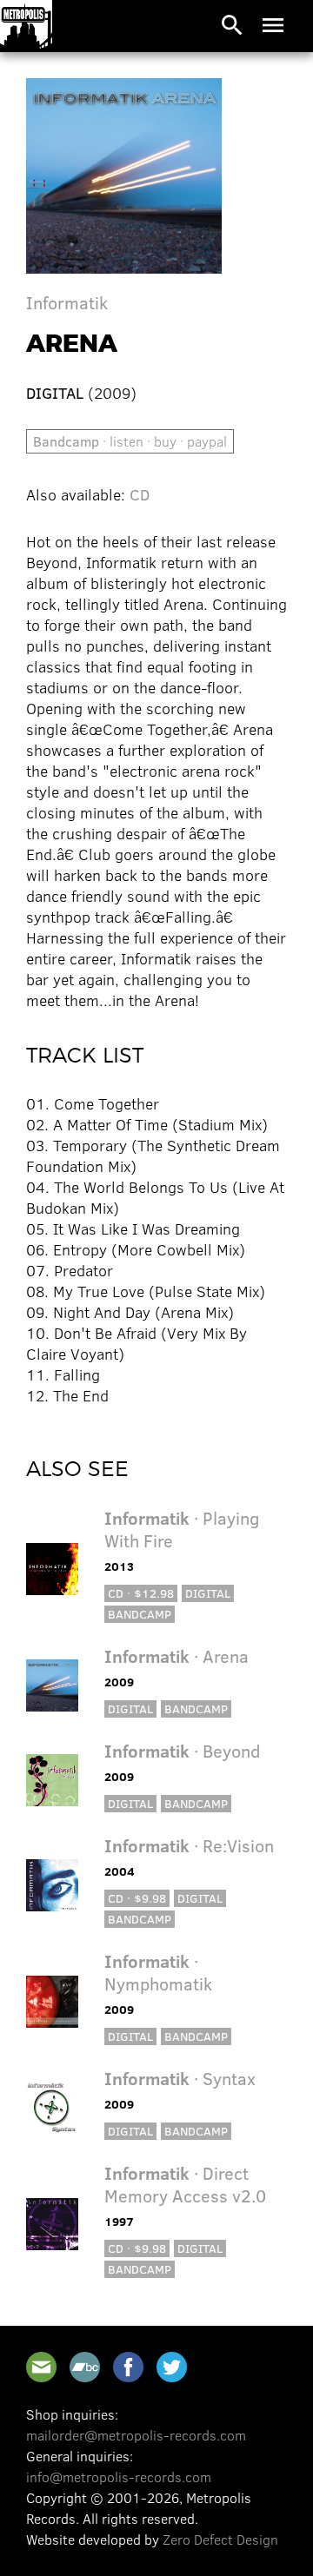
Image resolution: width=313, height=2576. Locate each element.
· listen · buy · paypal (130, 441)
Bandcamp (140, 1614)
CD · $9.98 (137, 1898)
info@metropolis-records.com (119, 2477)
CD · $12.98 (141, 1593)
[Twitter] (172, 2367)
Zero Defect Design (220, 2539)
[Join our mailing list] (41, 2367)
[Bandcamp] (85, 2367)
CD (140, 494)
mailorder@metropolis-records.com (136, 2435)
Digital (208, 1593)
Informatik (67, 302)
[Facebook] (128, 2367)
